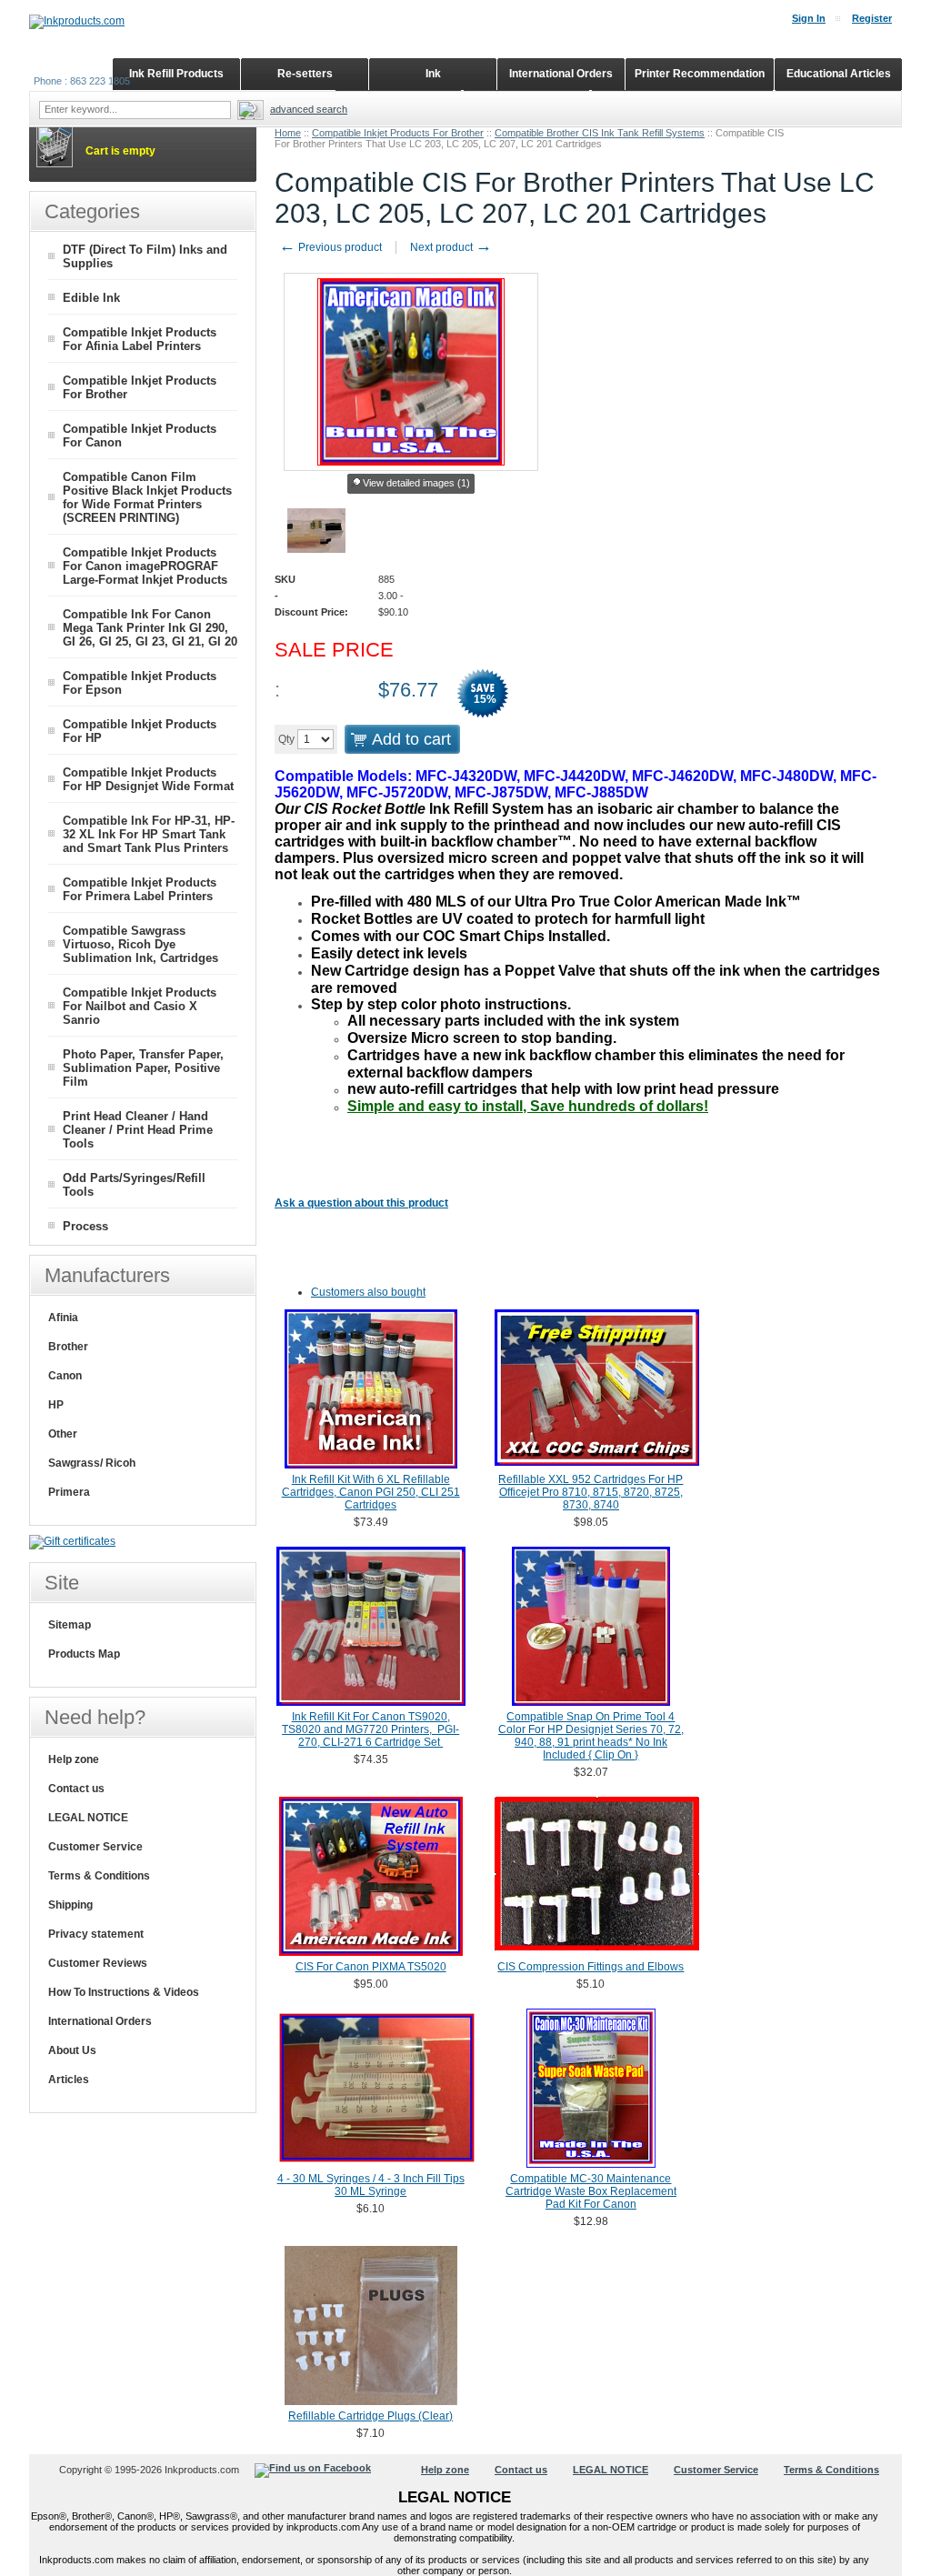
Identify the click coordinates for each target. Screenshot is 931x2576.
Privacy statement (96, 1934)
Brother (68, 1347)
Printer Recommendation (700, 74)
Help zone (74, 1759)
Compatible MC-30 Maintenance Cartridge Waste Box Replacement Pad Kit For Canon (591, 2191)
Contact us (76, 1789)
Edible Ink (91, 298)
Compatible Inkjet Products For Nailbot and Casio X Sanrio (140, 1006)
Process (85, 1226)
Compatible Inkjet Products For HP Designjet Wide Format (148, 779)
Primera (69, 1492)
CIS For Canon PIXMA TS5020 (371, 1967)
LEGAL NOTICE (88, 1818)
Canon (65, 1376)
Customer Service (95, 1847)
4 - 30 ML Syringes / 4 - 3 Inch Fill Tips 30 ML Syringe (371, 2185)
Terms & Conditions (99, 1876)
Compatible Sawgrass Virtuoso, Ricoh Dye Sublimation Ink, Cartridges (140, 944)
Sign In (809, 18)
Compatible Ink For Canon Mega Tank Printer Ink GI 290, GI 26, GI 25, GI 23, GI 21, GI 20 (150, 628)
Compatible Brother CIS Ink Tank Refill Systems (600, 133)
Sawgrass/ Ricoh (92, 1463)
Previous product (330, 247)
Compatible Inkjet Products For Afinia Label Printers (140, 339)
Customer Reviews (98, 1963)
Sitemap (70, 1625)
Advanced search (309, 109)
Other (63, 1434)
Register (872, 18)
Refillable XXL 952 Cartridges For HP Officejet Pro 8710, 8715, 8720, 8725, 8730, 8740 (591, 1492)
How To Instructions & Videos (124, 1992)
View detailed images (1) (416, 483)
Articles (69, 2080)
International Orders (100, 2021)
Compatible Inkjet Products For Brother (398, 133)
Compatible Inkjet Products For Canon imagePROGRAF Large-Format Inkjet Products (145, 566)
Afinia (63, 1318)
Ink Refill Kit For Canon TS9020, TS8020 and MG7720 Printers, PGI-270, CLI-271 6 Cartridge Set (370, 1729)
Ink (433, 74)
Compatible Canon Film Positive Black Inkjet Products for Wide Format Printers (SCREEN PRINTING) (147, 497)
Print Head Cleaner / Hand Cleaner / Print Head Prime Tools (138, 1130)
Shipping (70, 1905)
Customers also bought (368, 1292)
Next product (451, 247)
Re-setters (305, 74)
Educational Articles (839, 74)
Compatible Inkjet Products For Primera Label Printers (140, 889)
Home (288, 133)
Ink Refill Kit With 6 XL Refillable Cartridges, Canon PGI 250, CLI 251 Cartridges (371, 1492)
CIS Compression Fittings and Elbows (591, 1967)
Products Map (84, 1654)
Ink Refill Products (176, 74)
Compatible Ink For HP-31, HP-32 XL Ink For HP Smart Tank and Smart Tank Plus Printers (149, 834)
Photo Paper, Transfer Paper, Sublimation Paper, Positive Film (143, 1068)
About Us (72, 2050)
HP (56, 1405)
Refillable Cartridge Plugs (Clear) (370, 2416)
